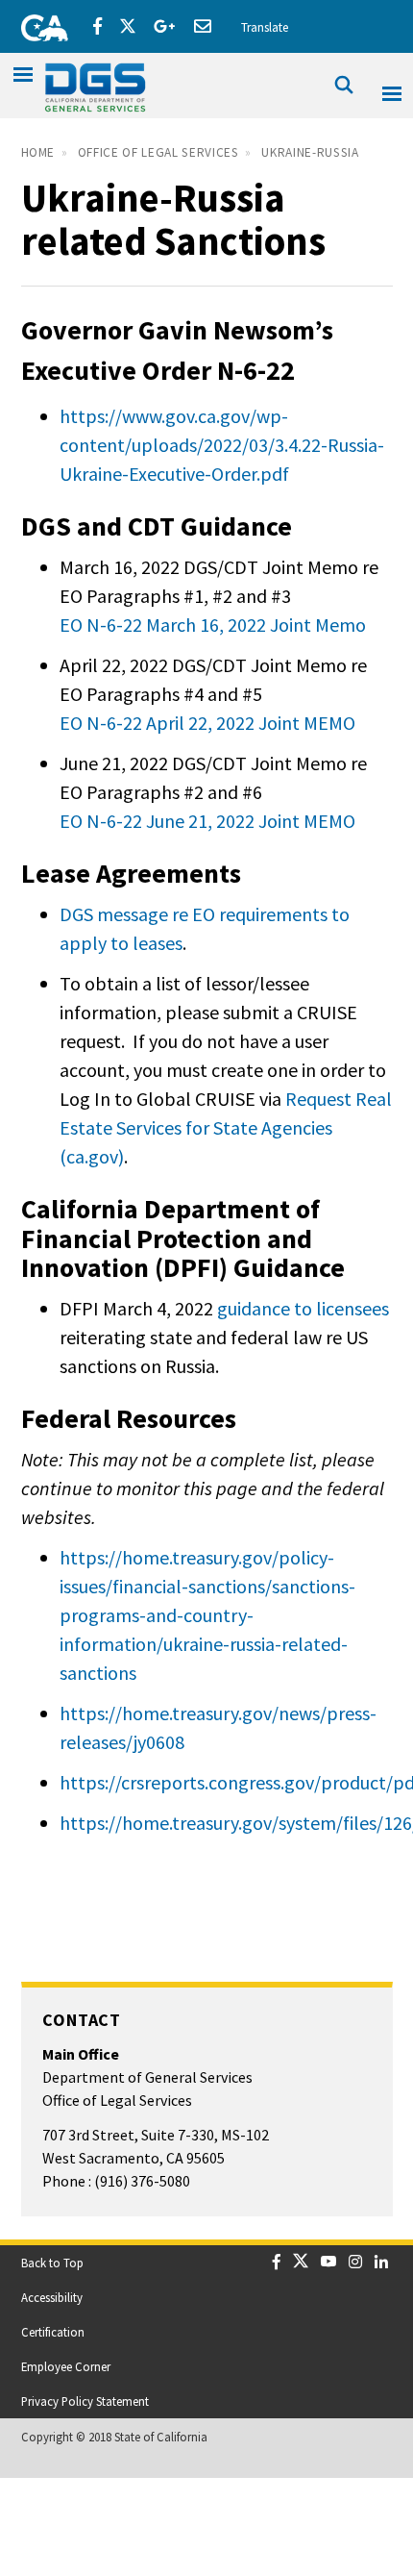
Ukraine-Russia (310, 152)
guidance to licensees (303, 1308)
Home (38, 152)
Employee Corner (66, 2366)
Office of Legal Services (158, 152)
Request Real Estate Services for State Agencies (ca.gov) (226, 1127)
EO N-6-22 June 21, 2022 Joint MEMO (207, 821)
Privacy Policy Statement (85, 2401)
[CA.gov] (38, 24)
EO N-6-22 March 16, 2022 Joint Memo (213, 625)
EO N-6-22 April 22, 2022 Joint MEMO (207, 723)
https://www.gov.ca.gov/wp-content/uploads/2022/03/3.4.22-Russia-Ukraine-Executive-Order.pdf (222, 445)
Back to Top (52, 2263)
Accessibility (52, 2297)
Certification (53, 2332)
